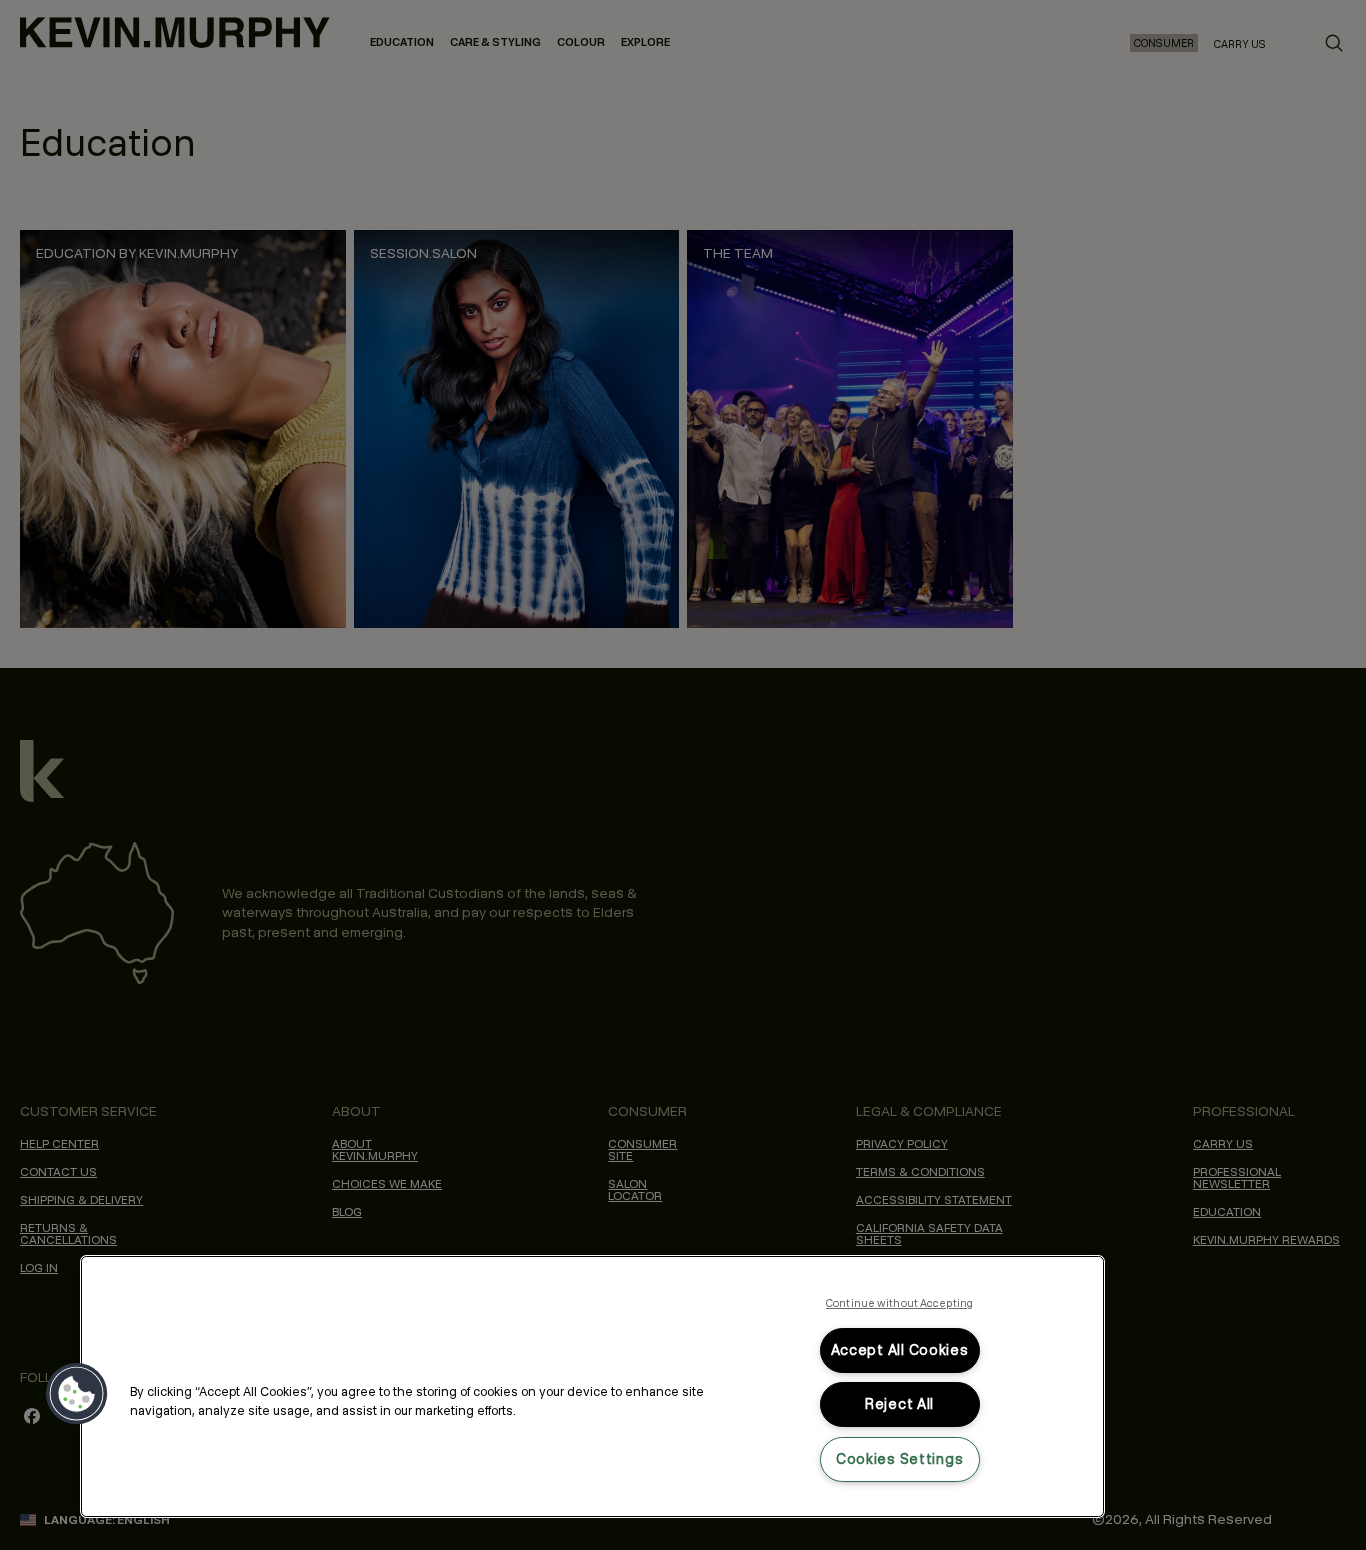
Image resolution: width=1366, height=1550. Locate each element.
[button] (77, 1394)
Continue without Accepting (899, 1303)
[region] (592, 1386)
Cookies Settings (900, 1459)
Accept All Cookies (900, 1350)
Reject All (899, 1404)
